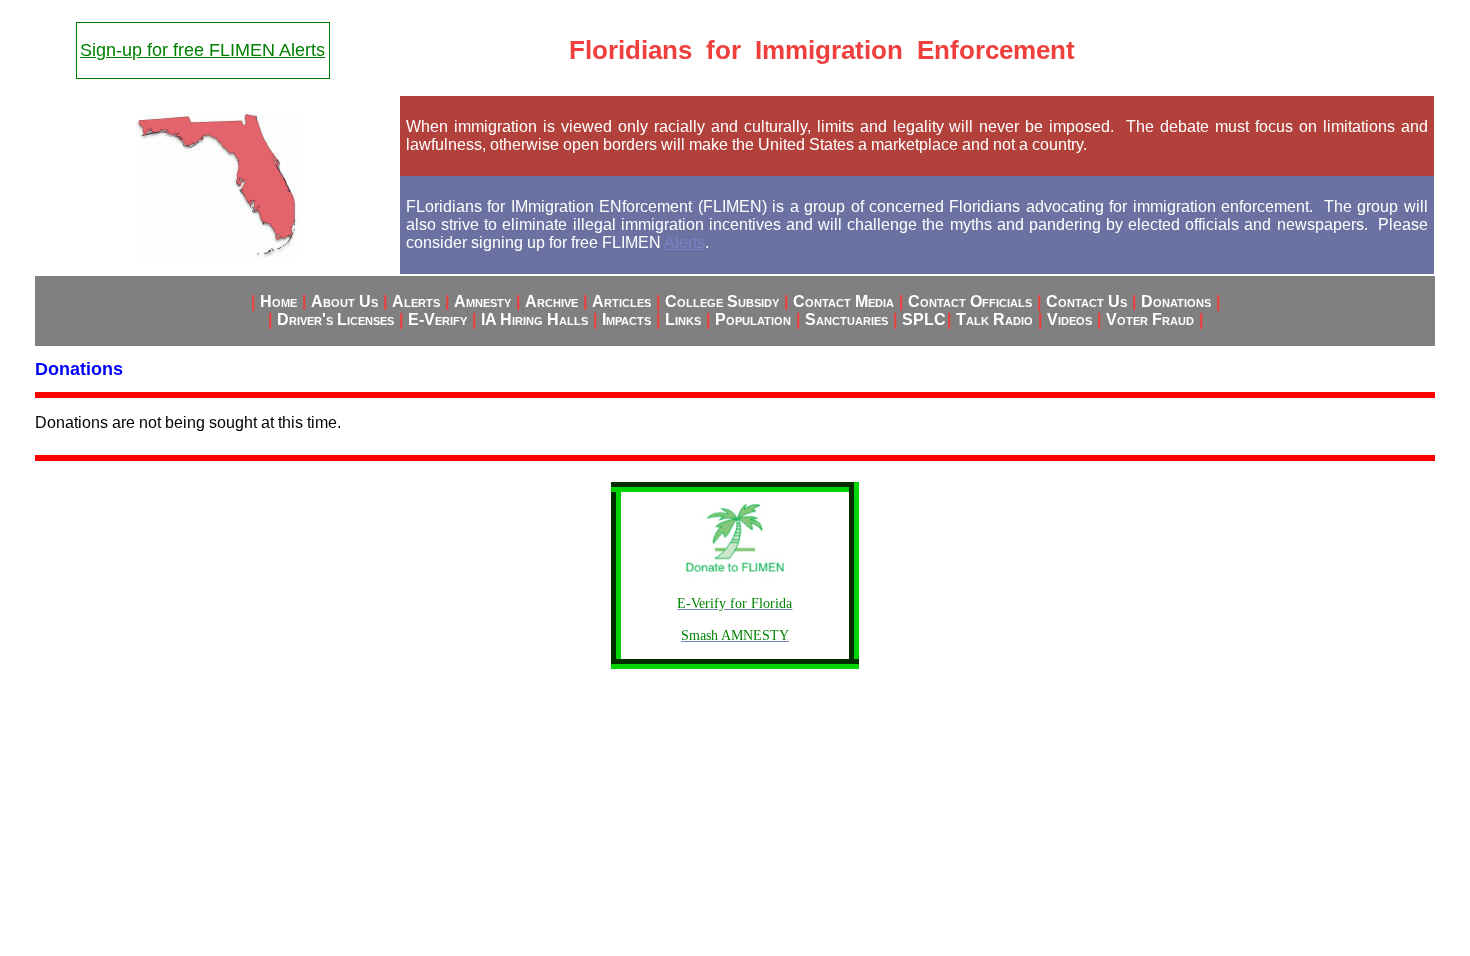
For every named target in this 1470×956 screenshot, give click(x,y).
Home (278, 301)
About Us (344, 301)
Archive (551, 301)
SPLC (924, 319)
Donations (1176, 301)
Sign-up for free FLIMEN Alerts (202, 50)
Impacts (626, 319)
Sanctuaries (846, 319)
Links (683, 319)
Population (753, 319)
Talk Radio (994, 319)
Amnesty (482, 301)
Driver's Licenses (335, 319)
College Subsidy (722, 301)
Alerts (684, 242)
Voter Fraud (1150, 319)
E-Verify (437, 319)
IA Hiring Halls (534, 319)
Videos (1069, 319)
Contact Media (843, 301)
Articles (621, 301)
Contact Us (1086, 301)
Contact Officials (970, 301)
